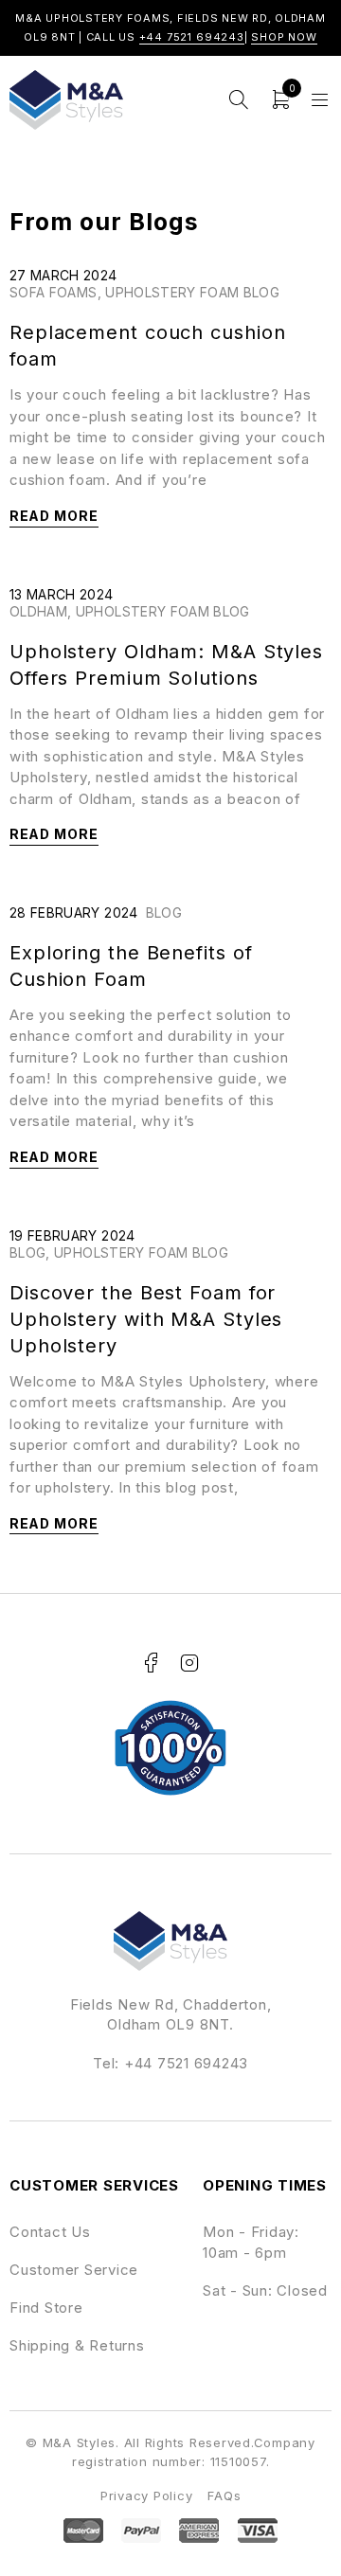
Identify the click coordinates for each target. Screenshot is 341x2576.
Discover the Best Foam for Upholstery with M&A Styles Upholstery (146, 1319)
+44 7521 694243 (192, 37)
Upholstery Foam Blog (192, 292)
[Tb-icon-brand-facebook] (152, 1663)
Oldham (38, 611)
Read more (54, 516)
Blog (164, 912)
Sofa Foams (54, 292)
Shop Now (284, 37)
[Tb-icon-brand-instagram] (189, 1663)
